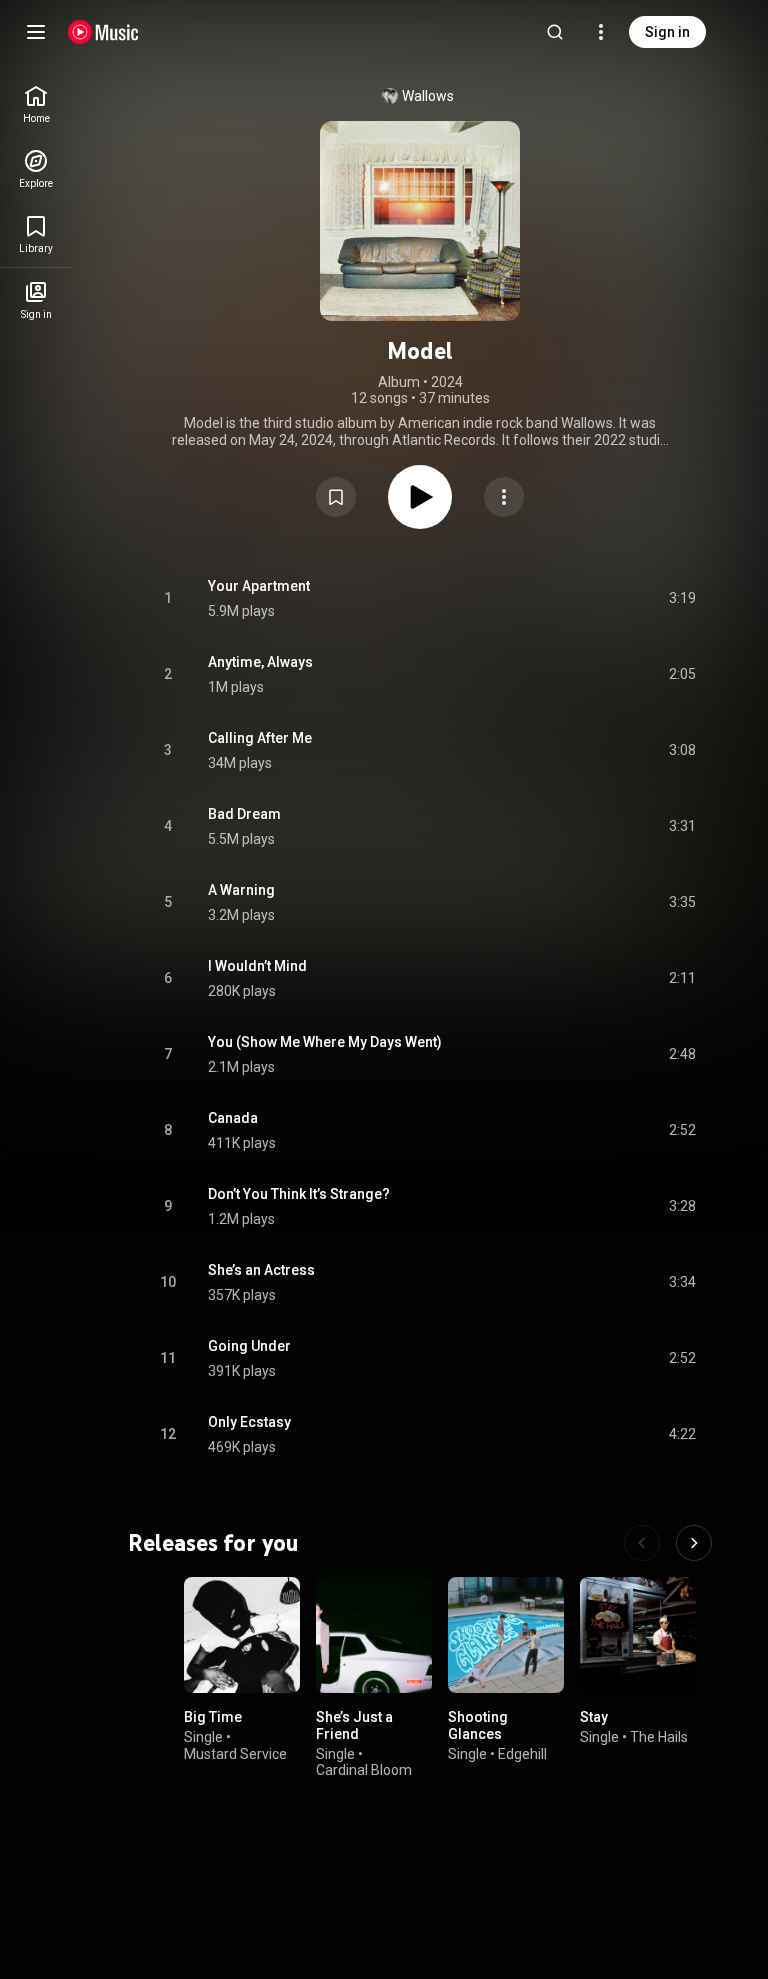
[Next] (694, 1543)
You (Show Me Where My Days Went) (325, 1042)
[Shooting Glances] (506, 1635)
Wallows (428, 96)
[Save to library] (336, 497)
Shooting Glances (478, 1725)
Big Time (213, 1717)
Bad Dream (244, 814)
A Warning (241, 890)
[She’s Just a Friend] (374, 1635)
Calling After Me (260, 738)
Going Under (249, 1346)
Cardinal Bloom (364, 1770)
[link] (36, 104)
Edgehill (522, 1753)
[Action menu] (504, 497)
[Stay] (638, 1635)
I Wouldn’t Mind (257, 966)
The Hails (659, 1737)
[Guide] (36, 32)
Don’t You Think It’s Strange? (299, 1194)
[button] (336, 497)
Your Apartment (259, 586)
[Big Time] (242, 1635)
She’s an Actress (261, 1270)
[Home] (103, 32)
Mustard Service (235, 1753)
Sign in (667, 32)
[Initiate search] (555, 32)
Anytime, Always (260, 662)
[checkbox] (682, 599)
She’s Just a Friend (354, 1725)
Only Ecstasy (249, 1422)
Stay (594, 1717)
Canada (233, 1118)
